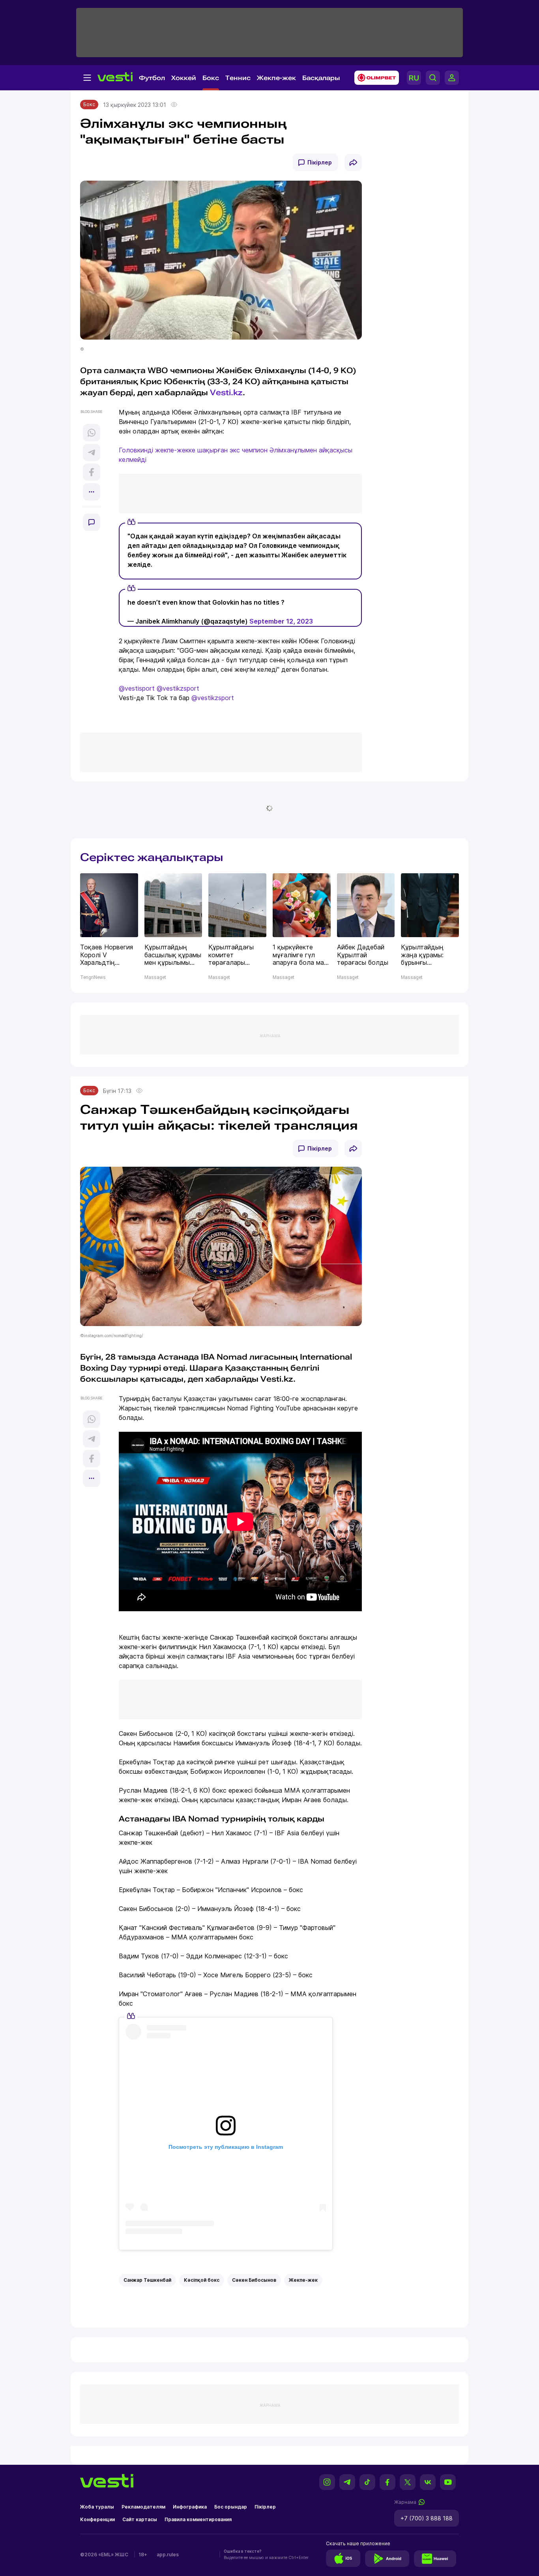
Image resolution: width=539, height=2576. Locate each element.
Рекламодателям (143, 2507)
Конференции (97, 2519)
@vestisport (137, 688)
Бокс (211, 78)
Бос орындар (231, 2507)
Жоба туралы (97, 2507)
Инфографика (190, 2507)
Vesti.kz (226, 392)
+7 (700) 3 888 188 (427, 2518)
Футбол (152, 78)
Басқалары (321, 78)
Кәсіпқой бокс (202, 2280)
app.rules (168, 2555)
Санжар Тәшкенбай (147, 2280)
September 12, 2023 (281, 621)
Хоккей (184, 78)
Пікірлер (320, 162)
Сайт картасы (140, 2519)
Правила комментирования (198, 2519)
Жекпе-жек (276, 78)
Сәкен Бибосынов (254, 2280)
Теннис (238, 78)
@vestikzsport (178, 688)
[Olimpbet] (374, 78)
